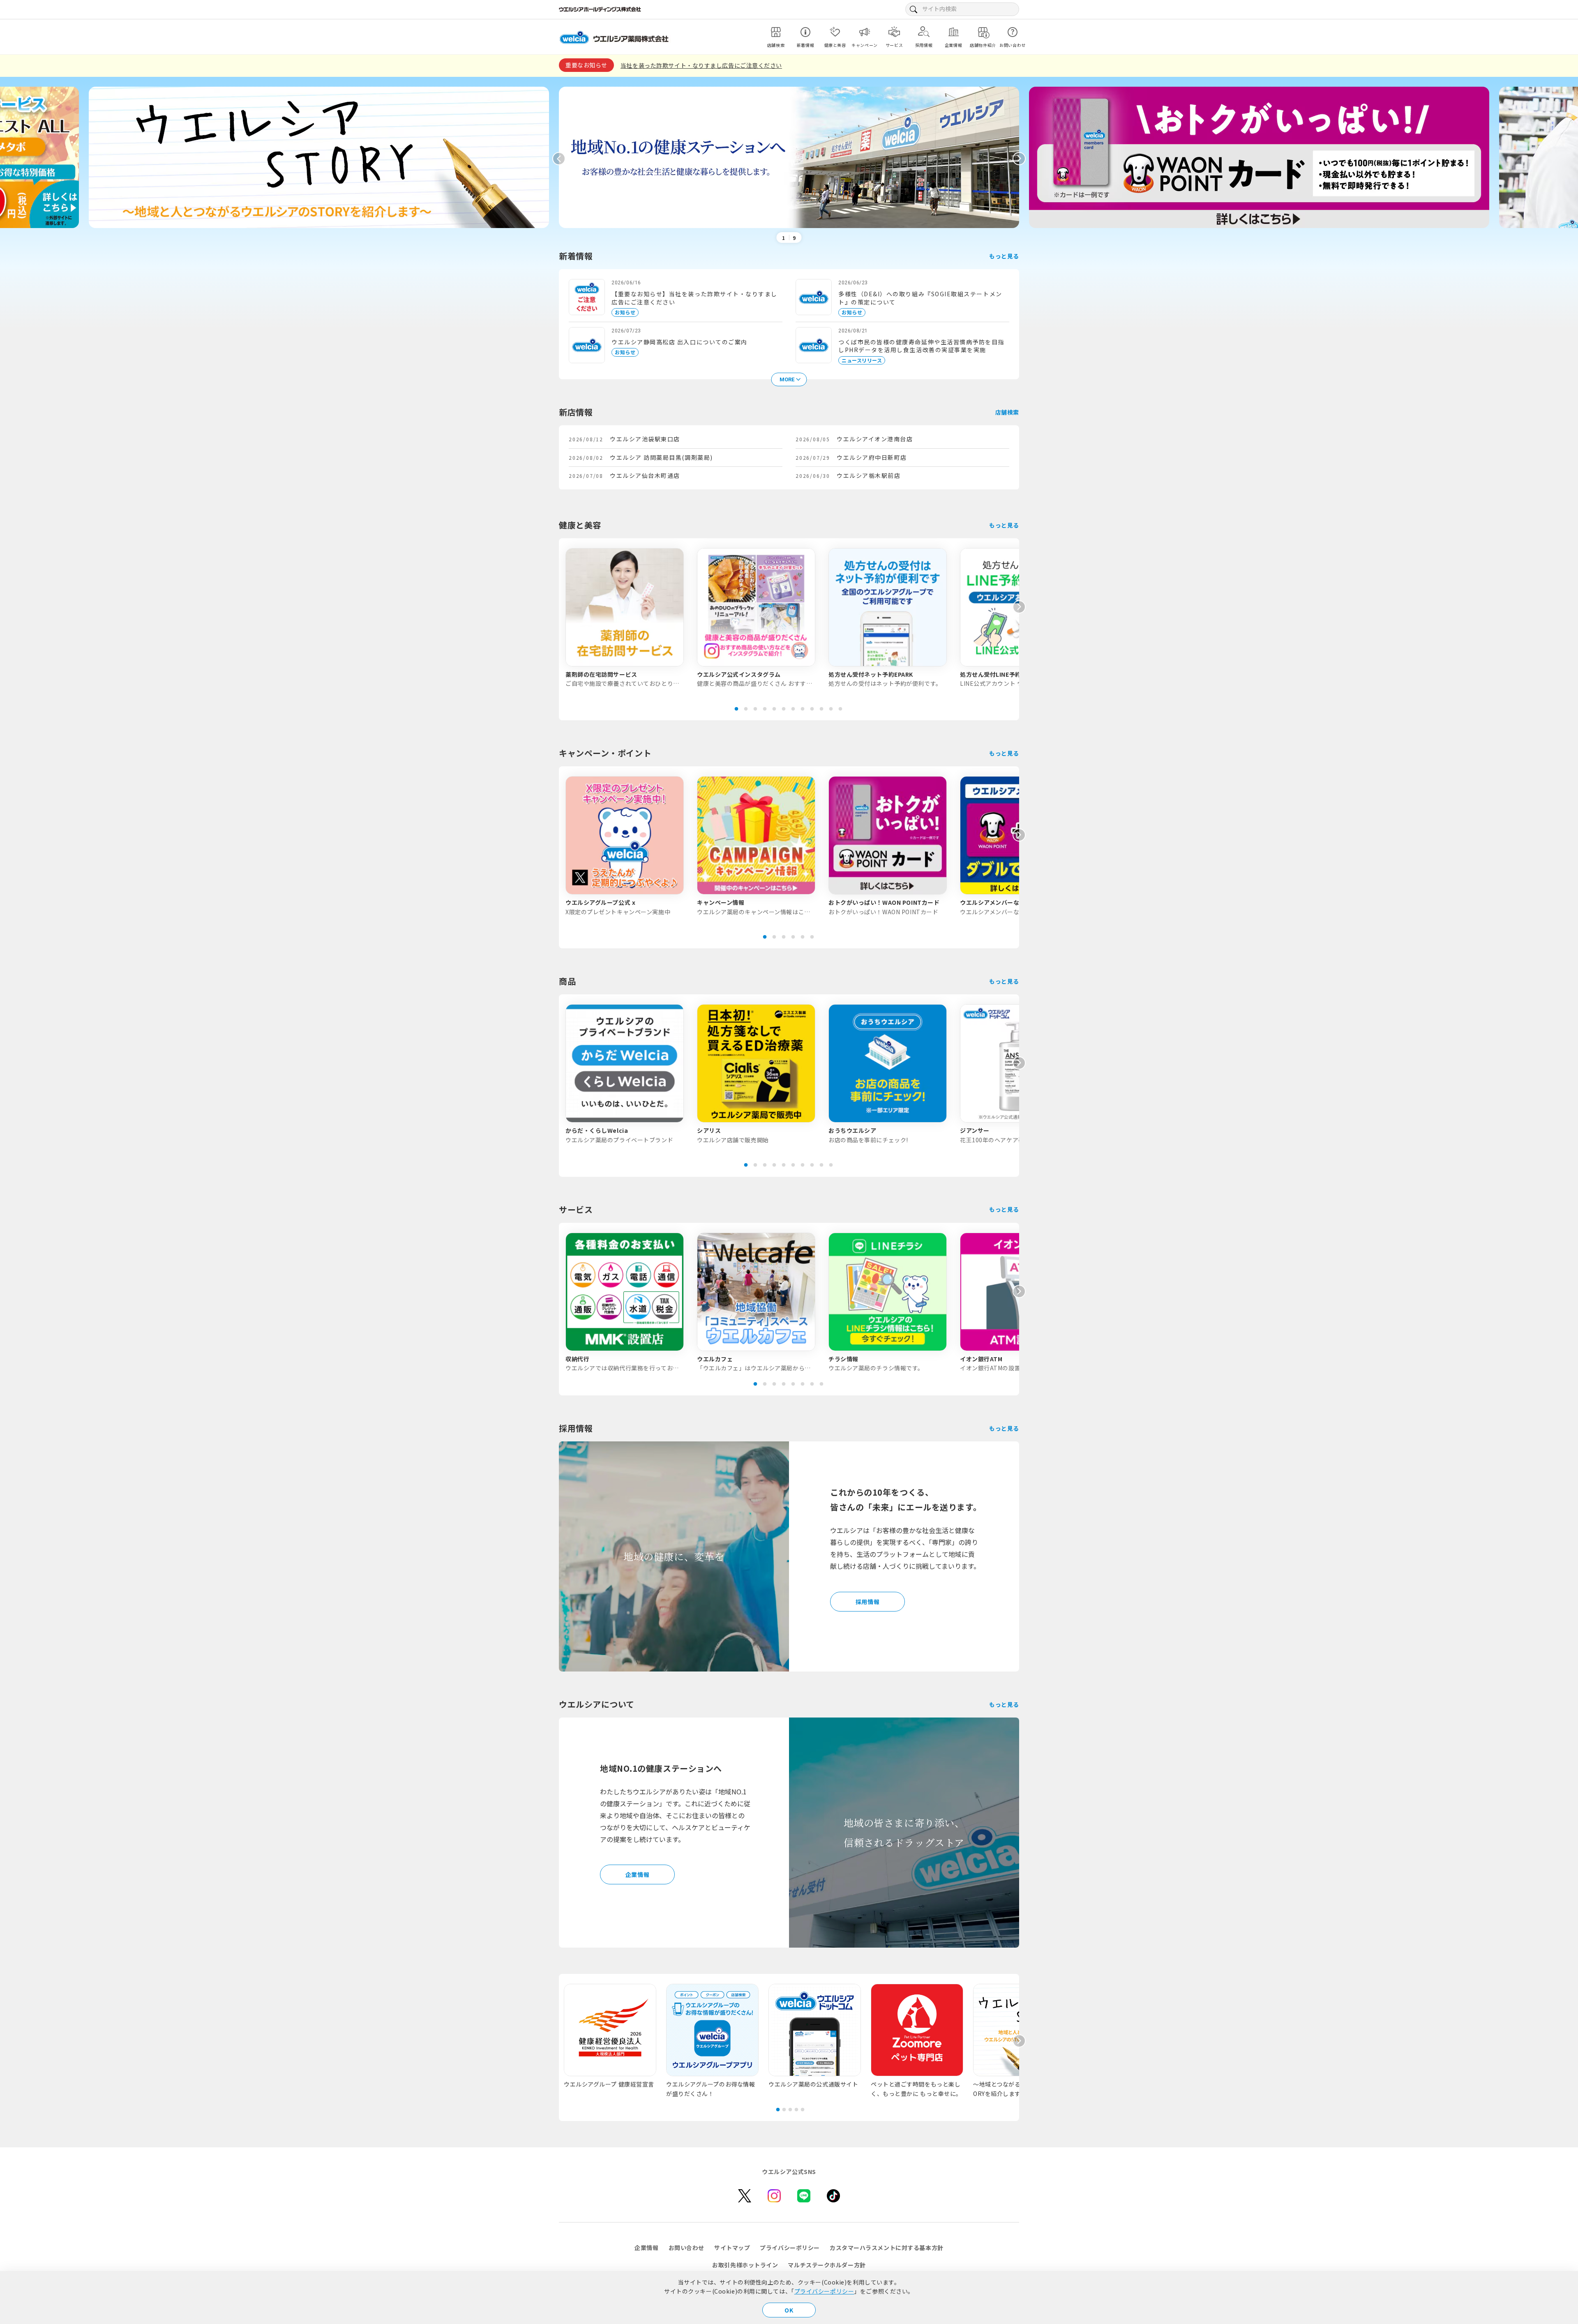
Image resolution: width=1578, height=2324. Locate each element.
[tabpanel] (625, 618)
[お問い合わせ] (1013, 32)
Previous (559, 159)
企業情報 (637, 1874)
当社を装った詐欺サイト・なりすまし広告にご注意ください (701, 65)
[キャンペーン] (865, 32)
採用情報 (867, 1602)
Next (1019, 159)
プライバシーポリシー (824, 2291)
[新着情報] (805, 32)
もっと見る (1004, 256)
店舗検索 (1007, 412)
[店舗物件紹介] (983, 32)
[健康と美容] (835, 32)
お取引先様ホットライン (745, 2265)
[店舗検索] (776, 32)
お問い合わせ (686, 2248)
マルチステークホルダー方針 (827, 2265)
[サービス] (894, 32)
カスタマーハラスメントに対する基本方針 (887, 2248)
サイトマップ (732, 2248)
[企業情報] (953, 32)
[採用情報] (924, 32)
